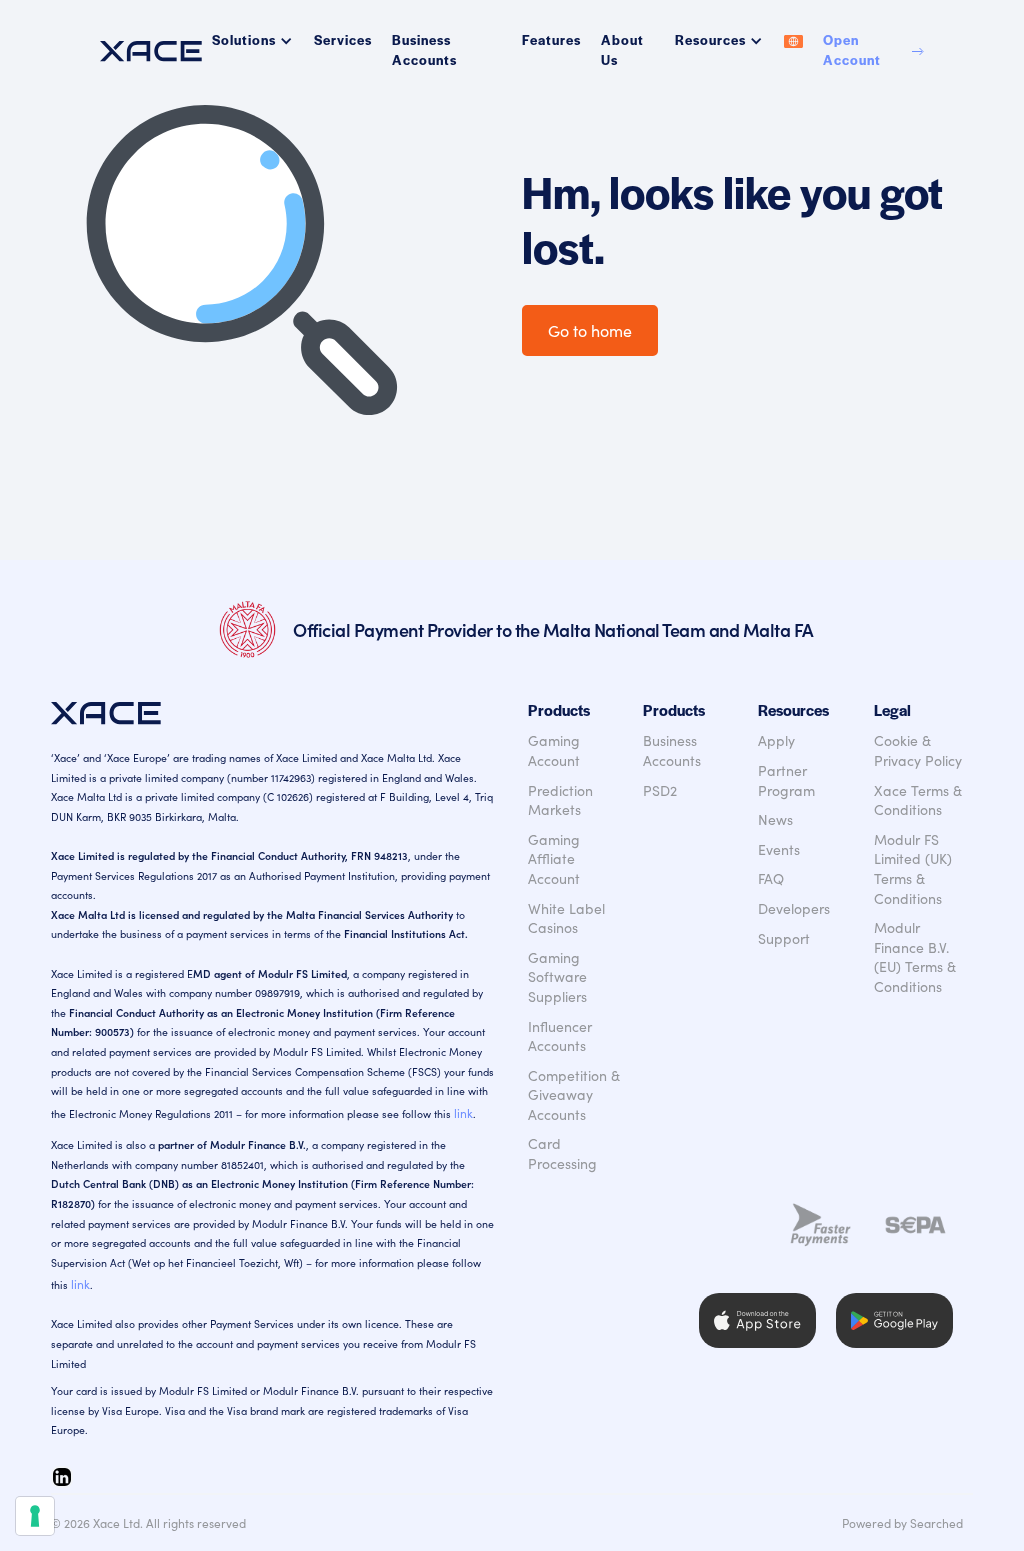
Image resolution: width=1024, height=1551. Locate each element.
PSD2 (660, 790)
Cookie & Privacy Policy (918, 750)
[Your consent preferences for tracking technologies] (35, 1516)
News (775, 819)
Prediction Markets (560, 800)
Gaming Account (554, 750)
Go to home (590, 330)
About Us (622, 49)
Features (551, 39)
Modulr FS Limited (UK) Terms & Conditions (913, 869)
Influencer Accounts (560, 1036)
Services (343, 39)
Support (784, 938)
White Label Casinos (566, 918)
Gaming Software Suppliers (557, 977)
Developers (794, 908)
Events (779, 849)
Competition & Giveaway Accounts (574, 1095)
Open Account (852, 49)
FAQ (771, 878)
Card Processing (562, 1153)
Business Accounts (424, 49)
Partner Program (786, 780)
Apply (776, 740)
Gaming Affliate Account (554, 859)
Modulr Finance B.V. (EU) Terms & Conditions (915, 957)
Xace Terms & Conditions (918, 800)
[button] (253, 40)
